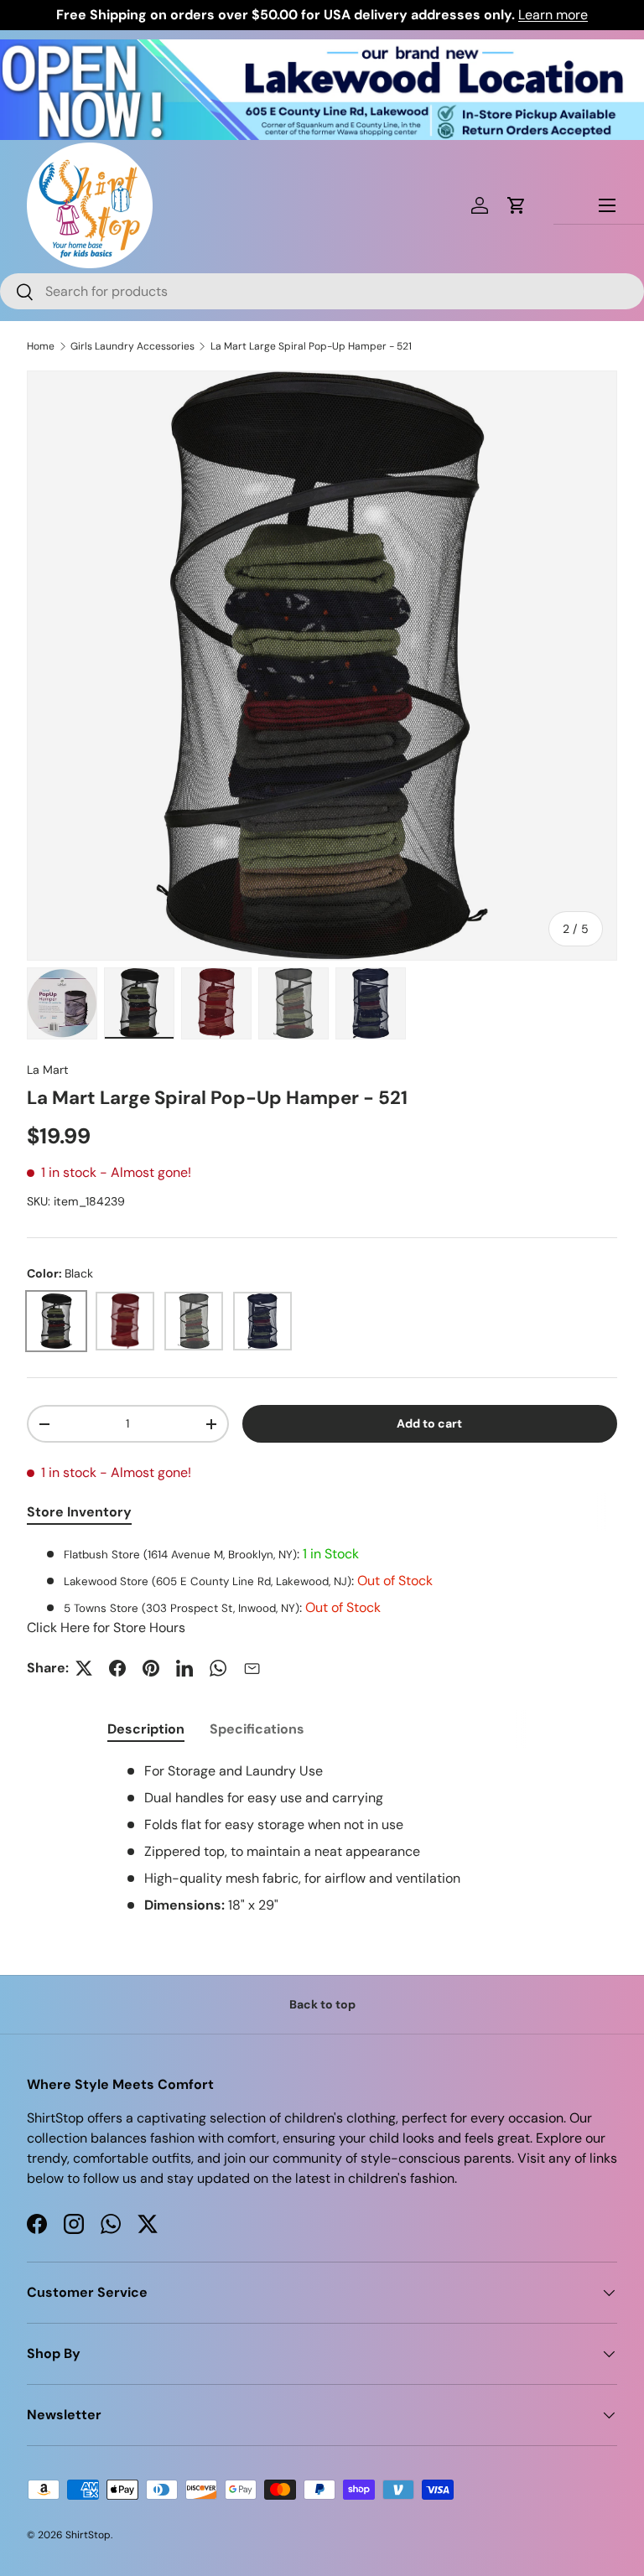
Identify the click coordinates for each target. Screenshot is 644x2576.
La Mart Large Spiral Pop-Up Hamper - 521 (311, 346)
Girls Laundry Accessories (132, 346)
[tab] (146, 1729)
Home (41, 346)
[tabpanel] (322, 1591)
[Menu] (607, 205)
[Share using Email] (252, 1668)
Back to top (322, 2004)
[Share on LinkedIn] (184, 1668)
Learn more (553, 15)
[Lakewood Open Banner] (322, 49)
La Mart (48, 1070)
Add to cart (429, 1423)
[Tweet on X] (84, 1668)
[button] (517, 205)
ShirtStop (88, 2535)
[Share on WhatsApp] (218, 1668)
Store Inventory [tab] (79, 1512)
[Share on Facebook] (117, 1668)
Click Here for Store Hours (106, 1627)
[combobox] (322, 291)
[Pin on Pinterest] (151, 1668)
